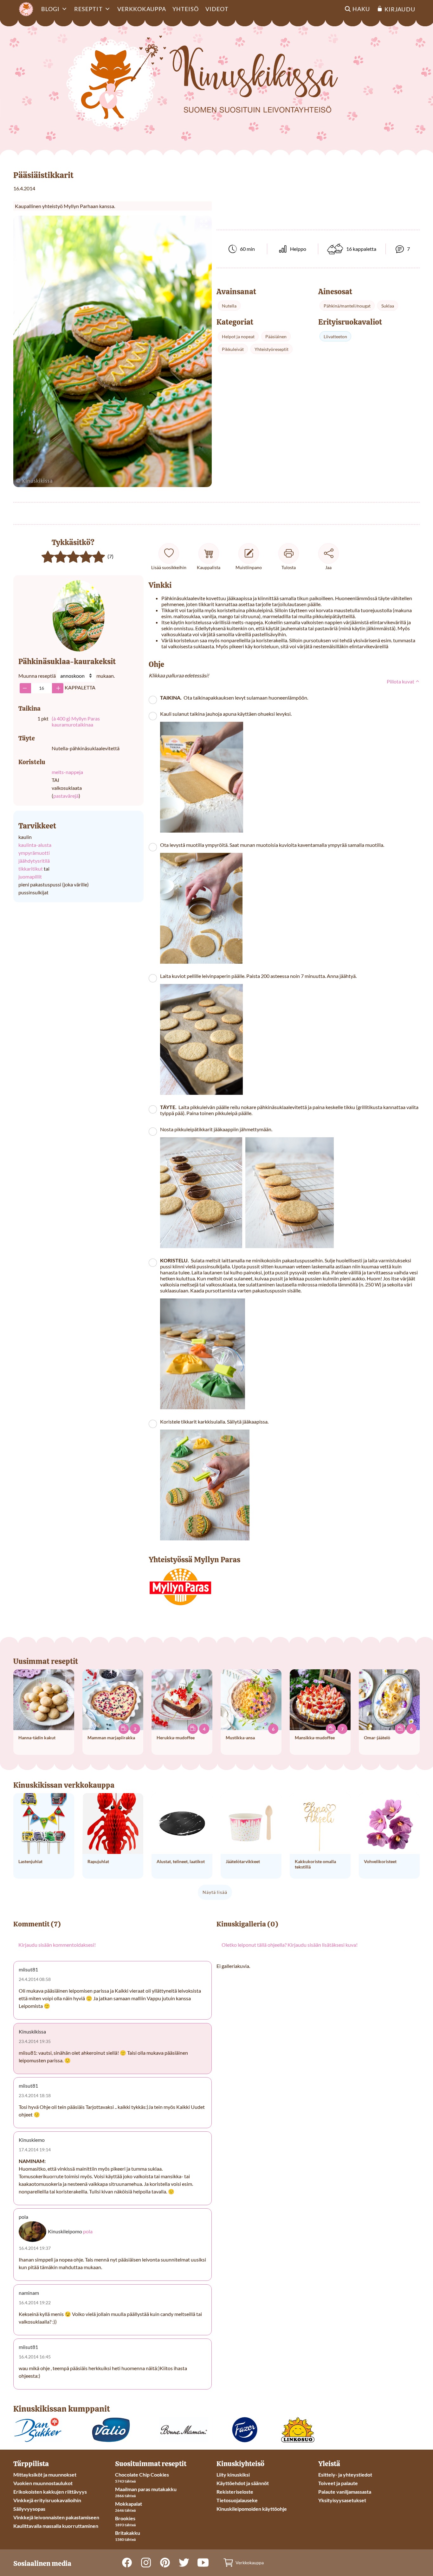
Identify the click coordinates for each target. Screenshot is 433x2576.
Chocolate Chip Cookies (142, 2474)
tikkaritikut (31, 869)
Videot (217, 9)
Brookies (125, 2518)
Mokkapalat (129, 2504)
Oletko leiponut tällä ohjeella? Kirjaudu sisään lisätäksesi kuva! (290, 1945)
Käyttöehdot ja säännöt (243, 2483)
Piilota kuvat (401, 681)
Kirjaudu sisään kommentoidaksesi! (57, 1945)
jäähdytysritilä (34, 861)
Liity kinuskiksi (233, 2474)
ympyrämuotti (34, 853)
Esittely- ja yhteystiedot (345, 2474)
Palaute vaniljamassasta (345, 2492)
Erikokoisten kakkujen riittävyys (50, 2492)
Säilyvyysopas (29, 2509)
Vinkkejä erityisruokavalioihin (47, 2500)
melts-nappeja (67, 772)
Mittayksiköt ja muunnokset (45, 2474)
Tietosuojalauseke (237, 2500)
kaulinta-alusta (35, 845)
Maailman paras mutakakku (146, 2489)
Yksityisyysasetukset (342, 2500)
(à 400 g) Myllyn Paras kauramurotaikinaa (76, 721)
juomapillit (30, 876)
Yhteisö (186, 9)
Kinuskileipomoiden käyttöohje (252, 2509)
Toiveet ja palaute (338, 2483)
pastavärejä (66, 796)
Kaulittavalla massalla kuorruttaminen (56, 2526)
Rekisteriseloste (235, 2492)
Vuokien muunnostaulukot (43, 2483)
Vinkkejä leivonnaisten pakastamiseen (56, 2517)
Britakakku (128, 2533)
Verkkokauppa (142, 9)
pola (88, 2231)
